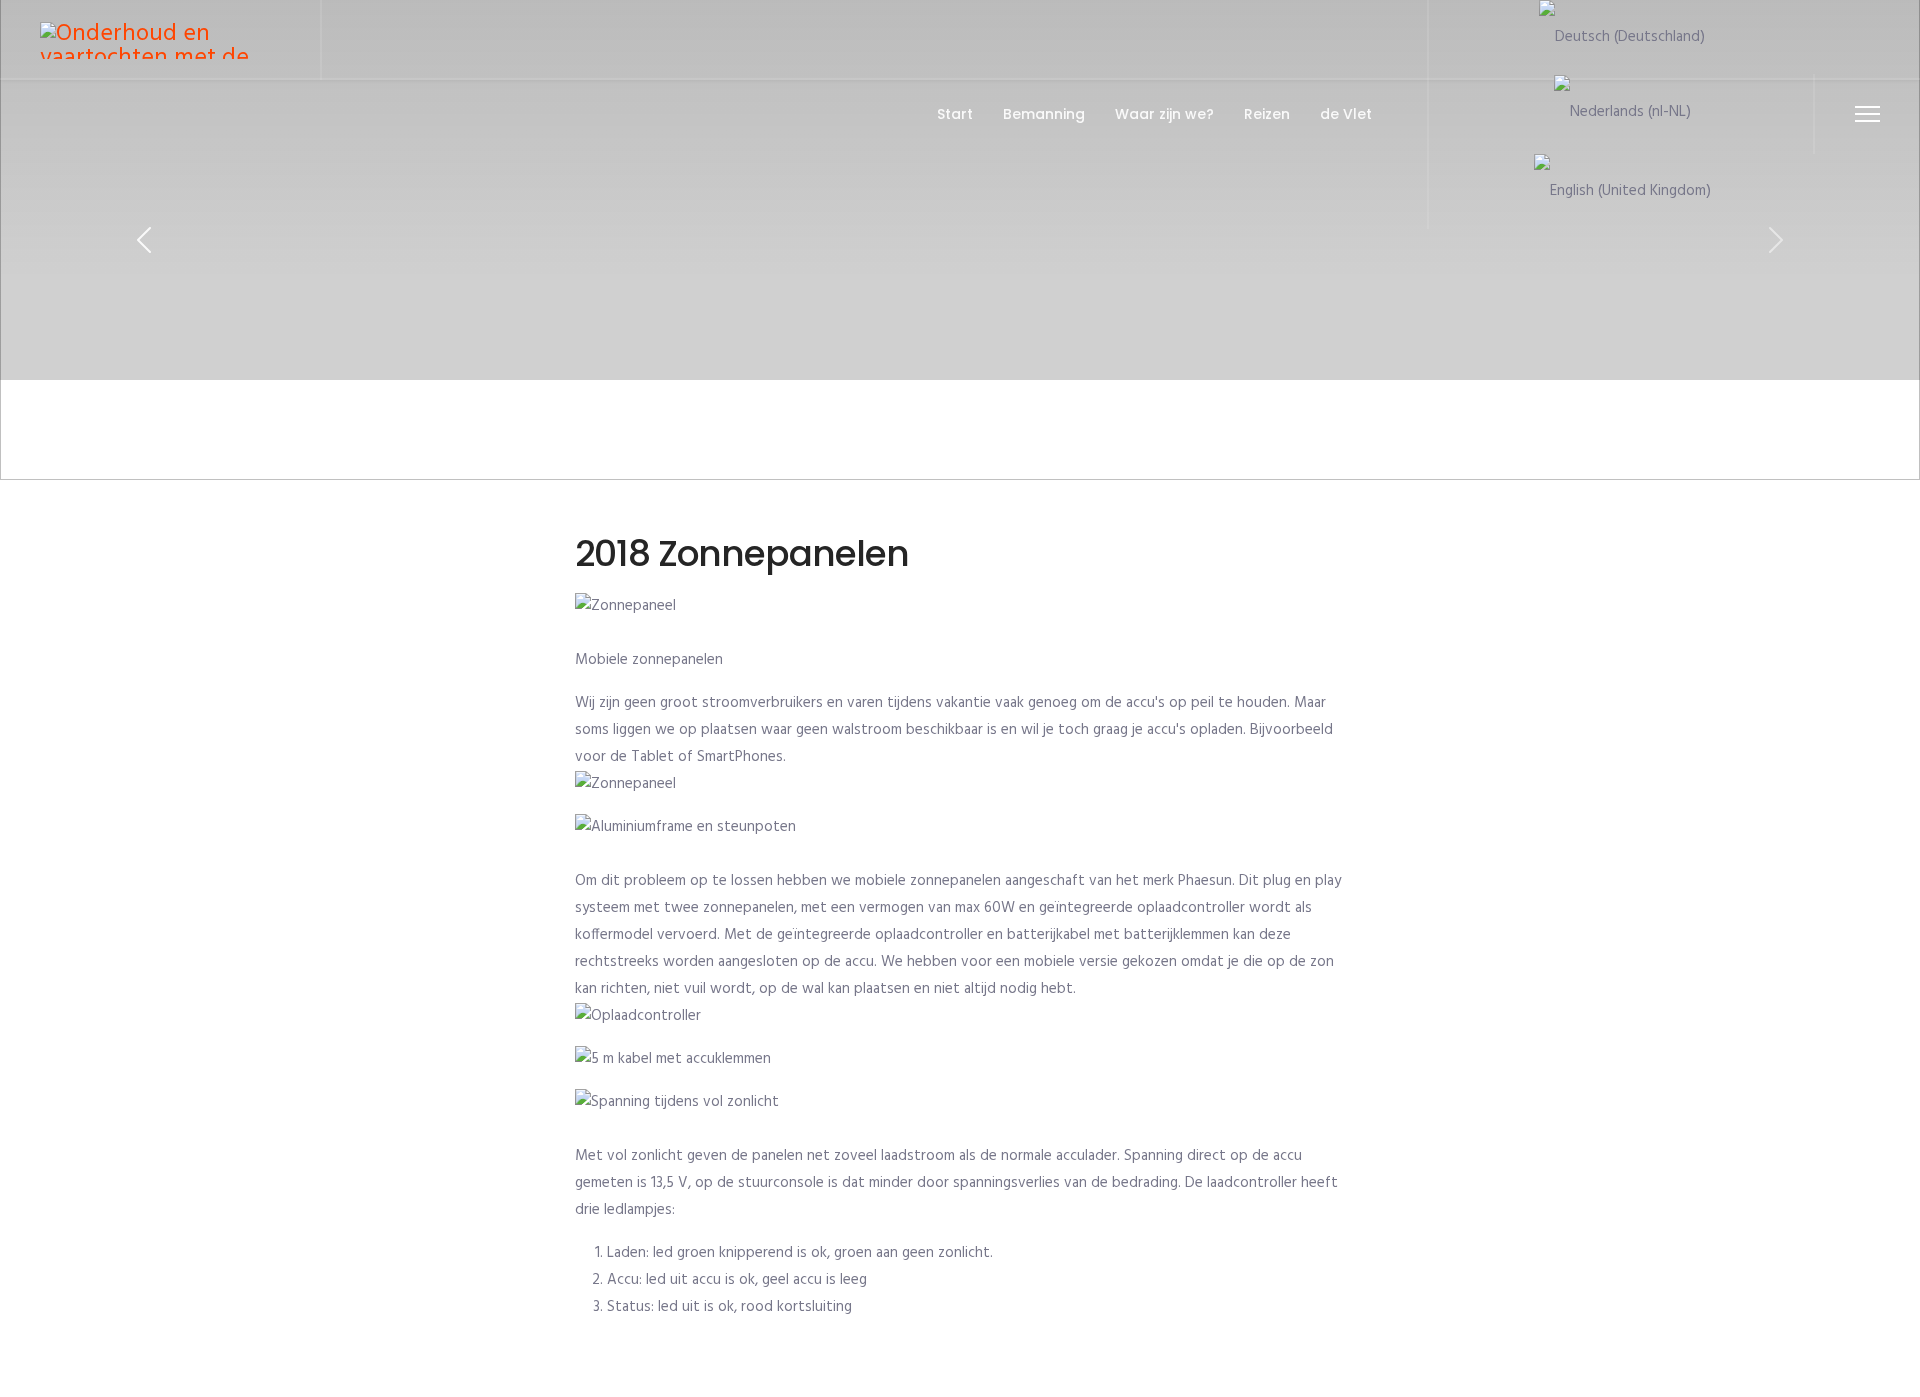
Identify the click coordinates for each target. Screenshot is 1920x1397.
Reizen (1267, 114)
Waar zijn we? (1164, 114)
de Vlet (1346, 114)
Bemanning (1044, 114)
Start (955, 114)
